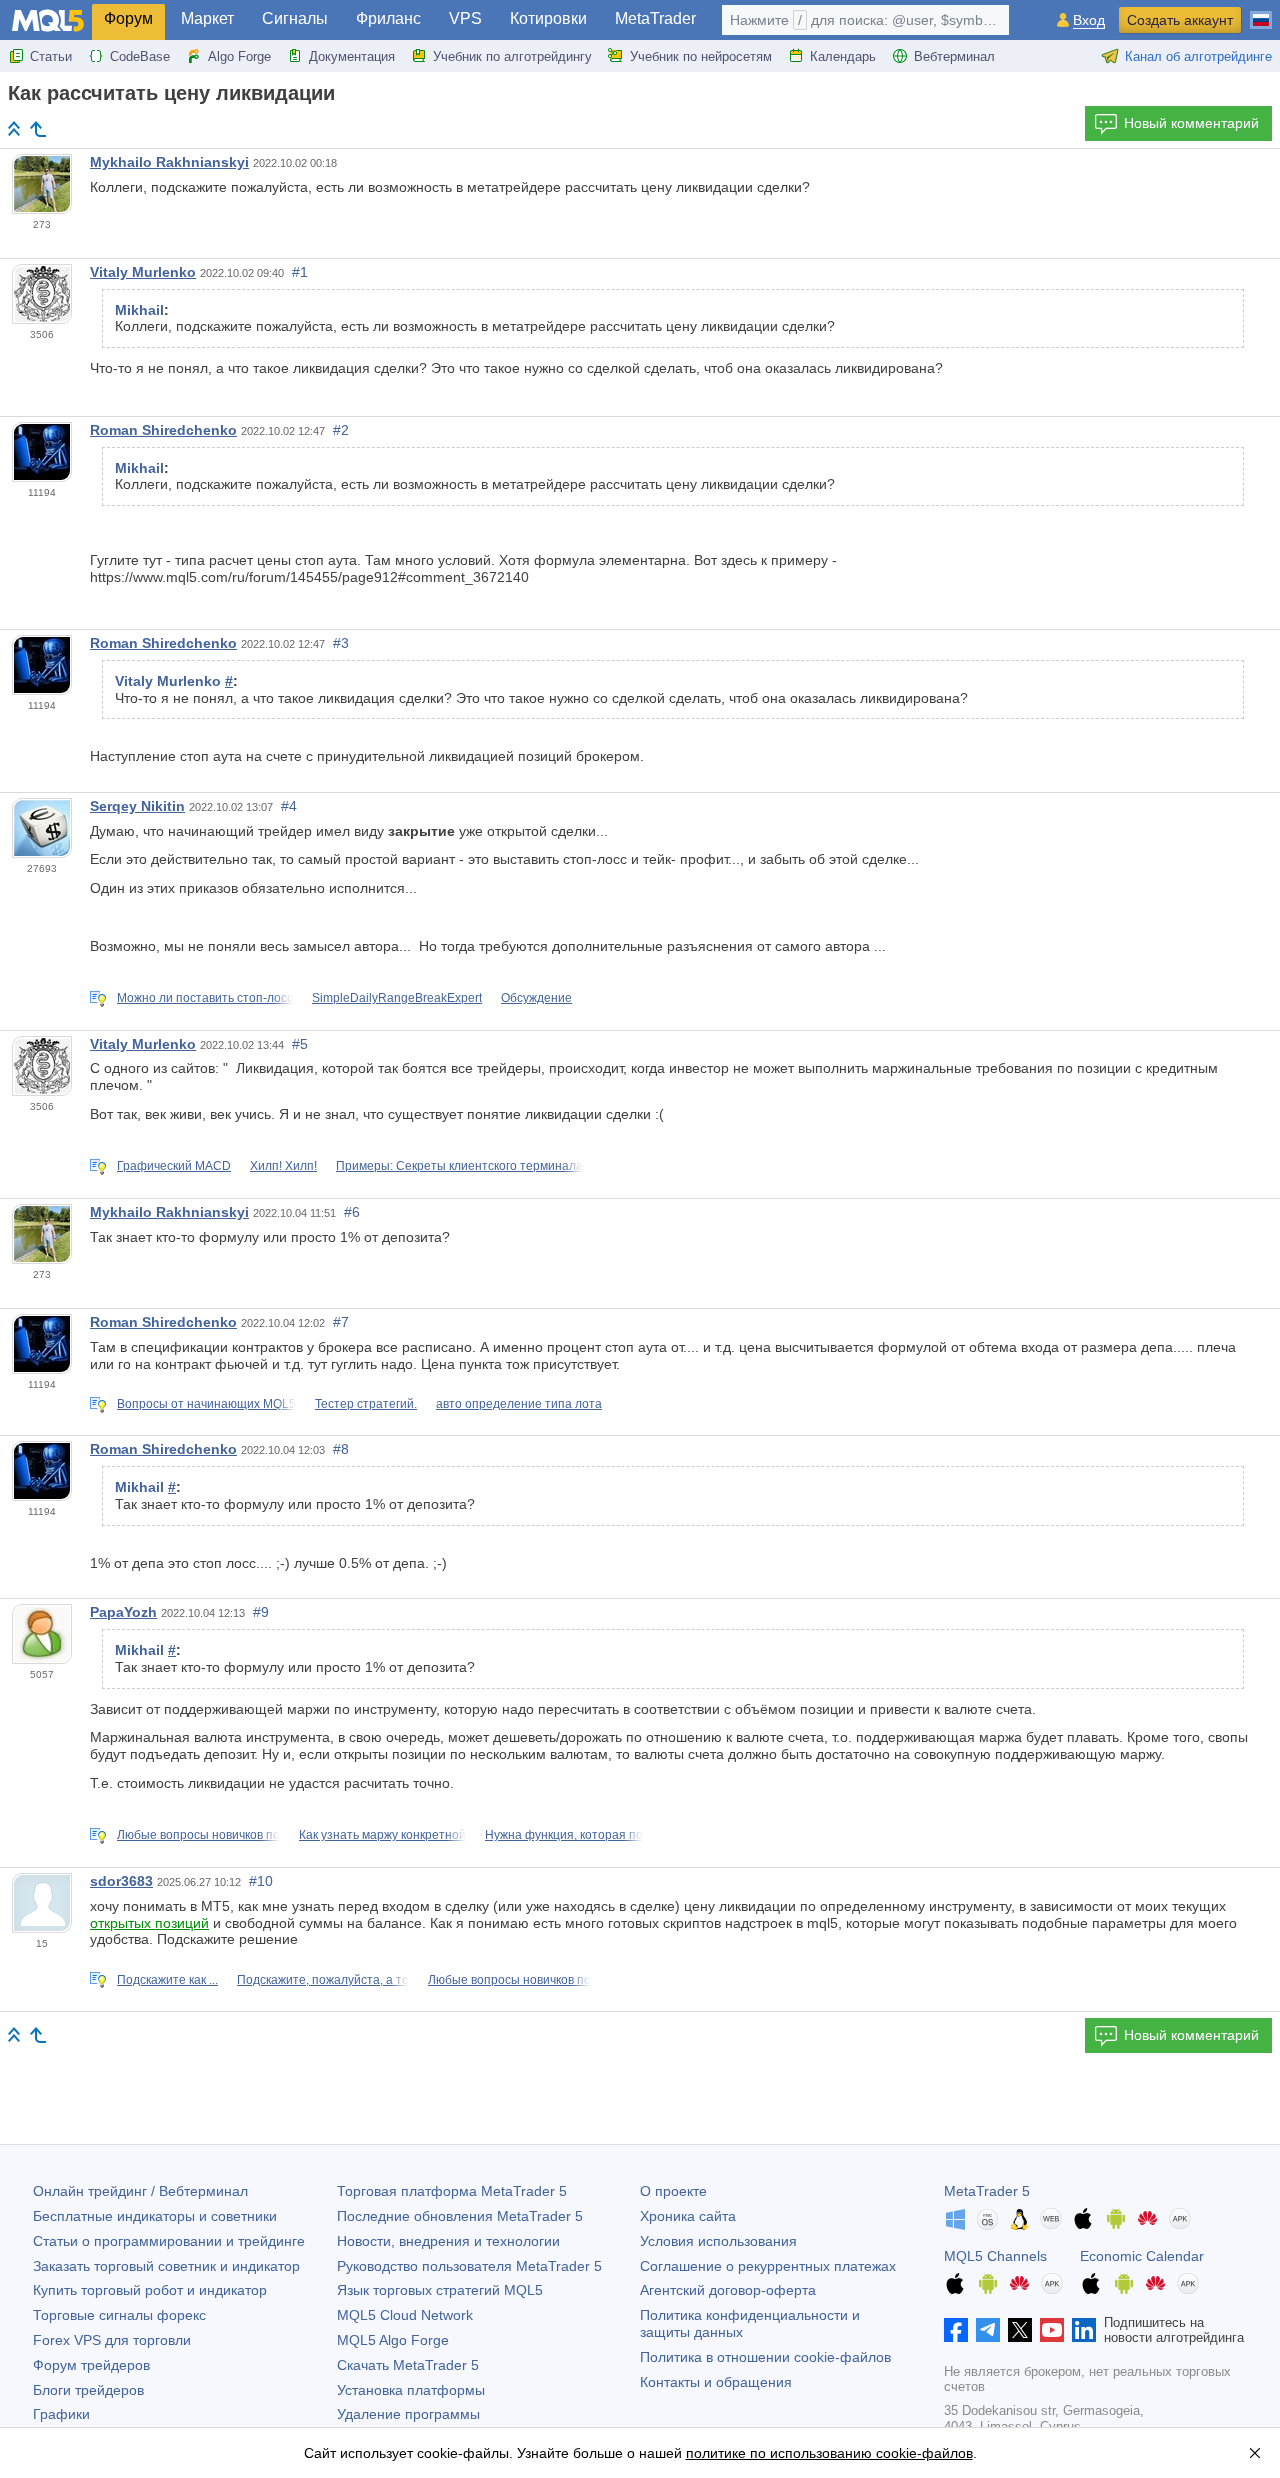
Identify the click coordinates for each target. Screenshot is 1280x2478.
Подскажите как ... (167, 1980)
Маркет (207, 18)
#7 (341, 1322)
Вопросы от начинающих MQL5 (206, 1404)
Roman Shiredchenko (163, 430)
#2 (341, 430)
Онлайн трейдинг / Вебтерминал (140, 2191)
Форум (128, 18)
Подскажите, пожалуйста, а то (323, 1980)
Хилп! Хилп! (283, 1166)
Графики (61, 2414)
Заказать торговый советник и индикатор (166, 2266)
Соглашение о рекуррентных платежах (768, 2266)
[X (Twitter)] (1020, 2330)
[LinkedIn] (1084, 2330)
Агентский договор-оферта (728, 2290)
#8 (341, 1449)
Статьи (51, 56)
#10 (261, 1881)
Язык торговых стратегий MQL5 (440, 2290)
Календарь (843, 56)
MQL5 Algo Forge (393, 2340)
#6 (352, 1212)
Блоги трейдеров (88, 2390)
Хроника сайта (688, 2216)
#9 (261, 1612)
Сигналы (295, 18)
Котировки (548, 18)
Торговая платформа (452, 2191)
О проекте (673, 2191)
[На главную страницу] (14, 128)
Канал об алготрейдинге (1198, 56)
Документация (352, 56)
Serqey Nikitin (137, 806)
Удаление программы (408, 2414)
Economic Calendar (1142, 2256)
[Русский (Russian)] (1261, 12)
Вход (1089, 20)
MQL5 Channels (995, 2256)
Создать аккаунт (1180, 20)
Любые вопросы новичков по (198, 1835)
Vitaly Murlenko (143, 272)
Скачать (408, 2365)
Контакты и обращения (716, 2382)
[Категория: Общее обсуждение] (38, 129)
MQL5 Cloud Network (405, 2315)
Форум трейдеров (91, 2365)
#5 (300, 1044)
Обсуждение (536, 998)
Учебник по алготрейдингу (512, 56)
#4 (289, 806)
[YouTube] (1052, 2330)
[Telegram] (988, 2330)
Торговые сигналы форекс (119, 2315)
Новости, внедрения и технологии (448, 2241)
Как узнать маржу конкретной (382, 1835)
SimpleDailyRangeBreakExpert (397, 998)
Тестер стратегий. (366, 1404)
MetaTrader (655, 18)
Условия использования (718, 2241)
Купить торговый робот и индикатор (150, 2290)
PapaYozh (123, 1612)
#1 (300, 272)
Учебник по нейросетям (701, 56)
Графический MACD (174, 1166)
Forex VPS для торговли (112, 2340)
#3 (341, 643)
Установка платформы (411, 2390)
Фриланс (388, 18)
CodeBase (140, 56)
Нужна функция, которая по (564, 1835)
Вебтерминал (954, 56)
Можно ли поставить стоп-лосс (205, 998)
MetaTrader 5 (987, 2191)
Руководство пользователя (469, 2266)
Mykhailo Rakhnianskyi (169, 162)
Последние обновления (460, 2216)
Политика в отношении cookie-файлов (765, 2357)
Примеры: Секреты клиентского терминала (459, 1166)
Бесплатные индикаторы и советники (155, 2216)
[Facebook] (956, 2330)
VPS (465, 18)
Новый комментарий (1191, 123)
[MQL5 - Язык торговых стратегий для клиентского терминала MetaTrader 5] (48, 20)
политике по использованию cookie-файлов (829, 2453)
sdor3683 (121, 1881)
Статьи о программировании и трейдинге (169, 2241)
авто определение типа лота (519, 1404)
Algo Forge (239, 56)
